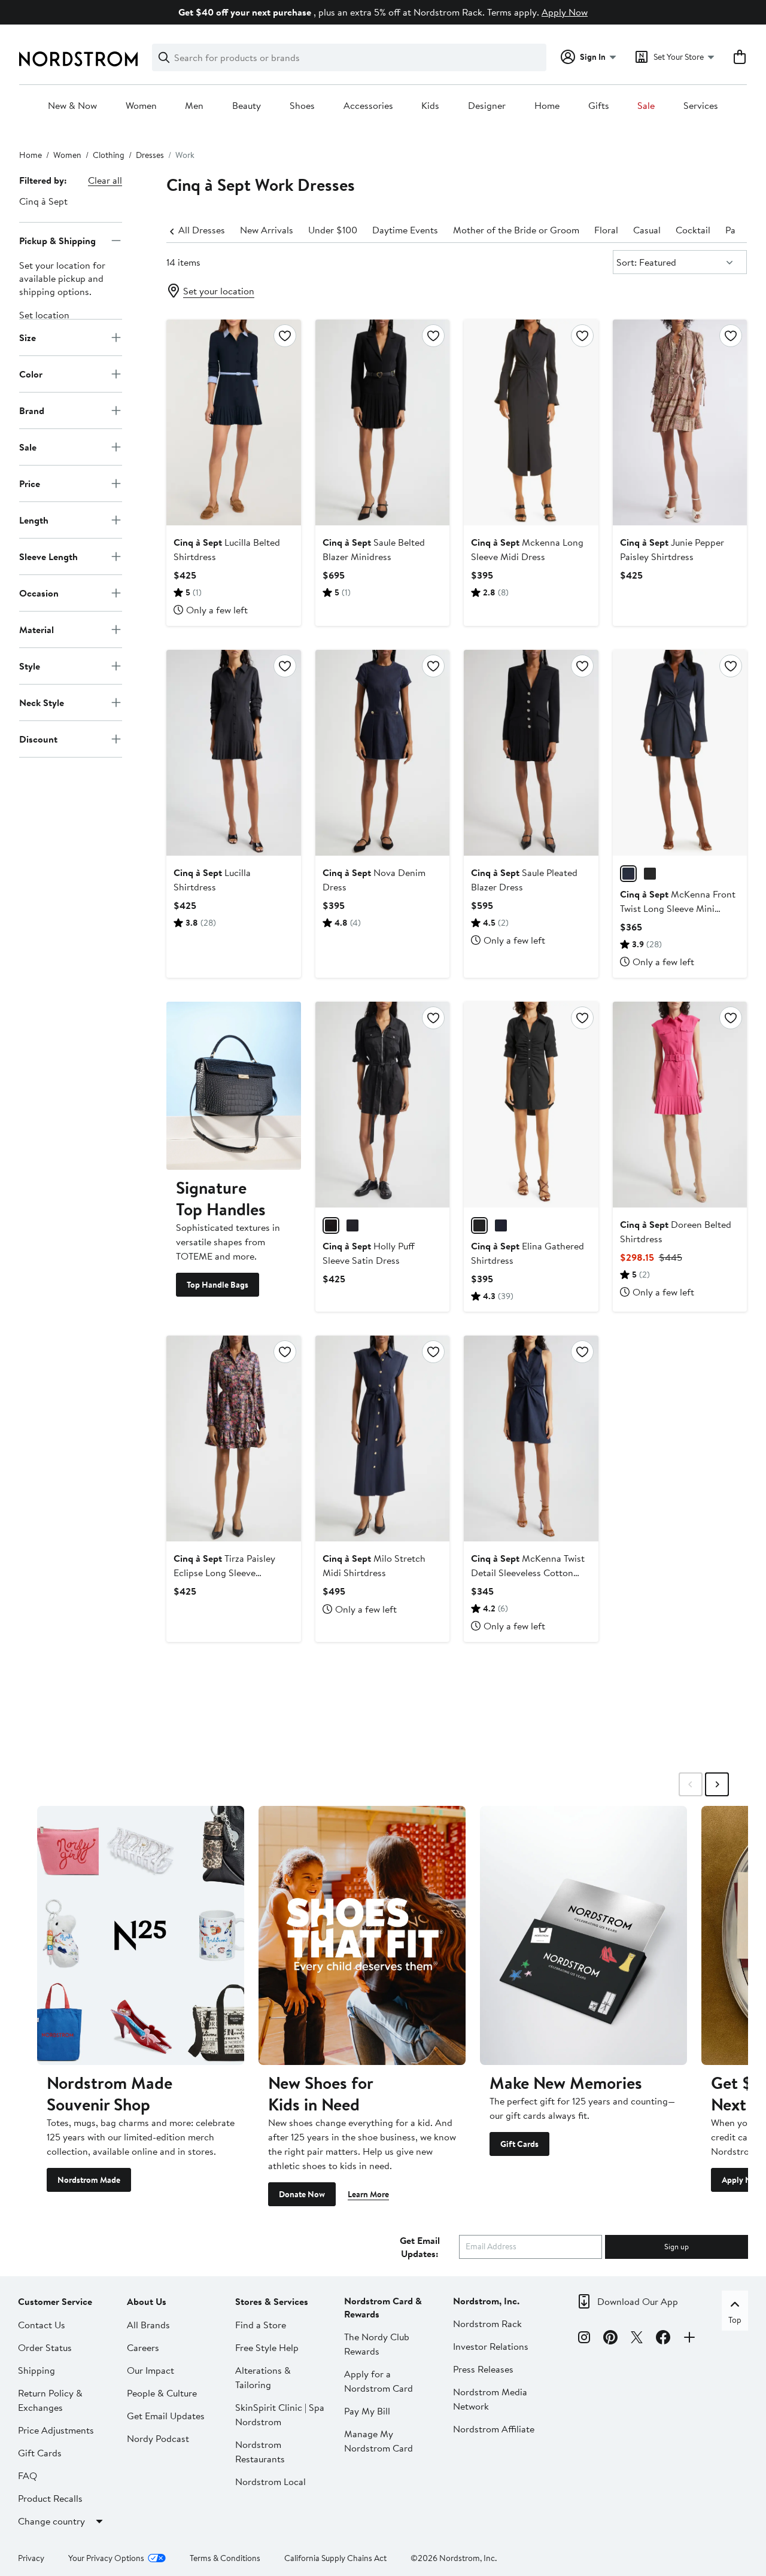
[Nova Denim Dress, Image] (382, 753)
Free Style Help (267, 2347)
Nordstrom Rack (487, 2323)
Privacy (31, 2558)
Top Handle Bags (218, 1285)
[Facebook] (663, 2339)
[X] (637, 2339)
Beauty (247, 106)
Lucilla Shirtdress (212, 880)
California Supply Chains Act (335, 2558)
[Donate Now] (362, 1935)
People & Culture (162, 2393)
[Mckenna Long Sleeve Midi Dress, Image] (531, 422)
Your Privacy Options (106, 2558)
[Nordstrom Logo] (78, 59)
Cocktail (693, 230)
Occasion (39, 592)
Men (194, 106)
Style (30, 665)
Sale (646, 106)
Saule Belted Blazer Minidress (374, 549)
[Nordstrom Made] (141, 1935)
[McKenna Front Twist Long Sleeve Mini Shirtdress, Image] (680, 753)
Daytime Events (405, 230)
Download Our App (638, 2301)
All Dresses (202, 230)
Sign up (677, 2246)
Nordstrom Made (89, 2180)
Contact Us (42, 2325)
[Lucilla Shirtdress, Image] (233, 753)
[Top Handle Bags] (233, 1085)
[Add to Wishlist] (285, 336)
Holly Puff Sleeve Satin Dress (369, 1253)
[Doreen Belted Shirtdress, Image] (680, 1105)
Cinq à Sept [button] (43, 201)
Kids (430, 106)
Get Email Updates (166, 2416)
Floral (606, 230)
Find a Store (261, 2325)
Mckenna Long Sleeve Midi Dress (527, 549)
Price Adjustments (56, 2430)
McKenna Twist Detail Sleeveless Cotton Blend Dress (528, 1573)
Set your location (219, 291)
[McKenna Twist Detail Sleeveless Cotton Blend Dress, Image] (531, 1438)
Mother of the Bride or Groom (516, 230)
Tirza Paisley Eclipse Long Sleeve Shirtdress (224, 1573)
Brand (32, 410)
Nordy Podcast (158, 2438)
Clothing (109, 155)
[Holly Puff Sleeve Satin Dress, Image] (382, 1105)
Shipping (37, 2370)
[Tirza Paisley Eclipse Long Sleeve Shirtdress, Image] (233, 1438)
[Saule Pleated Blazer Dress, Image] (531, 753)
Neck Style (42, 702)
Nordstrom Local (270, 2481)
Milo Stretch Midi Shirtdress (374, 1565)
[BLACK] (650, 874)
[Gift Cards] (583, 1935)
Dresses (150, 155)
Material (37, 629)
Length (34, 519)
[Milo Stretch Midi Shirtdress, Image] (382, 1438)
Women (141, 106)
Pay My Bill (367, 2411)
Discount (38, 738)
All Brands (148, 2325)
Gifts (599, 106)
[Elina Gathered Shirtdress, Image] (531, 1105)
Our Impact (151, 2370)
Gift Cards (519, 2144)
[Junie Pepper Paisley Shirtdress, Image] (680, 422)
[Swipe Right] (717, 1784)
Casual (647, 230)
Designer (487, 106)
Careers (143, 2347)
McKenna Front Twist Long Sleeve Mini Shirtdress (678, 908)
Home (547, 106)
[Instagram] (584, 2339)
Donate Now (302, 2194)
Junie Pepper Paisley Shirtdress (672, 549)
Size (28, 337)
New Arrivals (267, 230)
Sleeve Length (48, 556)
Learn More (368, 2194)
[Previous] (172, 230)
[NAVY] (628, 874)
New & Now (72, 106)
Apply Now (565, 12)
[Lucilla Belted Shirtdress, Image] (233, 422)
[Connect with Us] (689, 2339)
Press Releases (483, 2369)
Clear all (105, 180)
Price (30, 483)
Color (31, 373)
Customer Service (55, 2301)
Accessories (368, 106)
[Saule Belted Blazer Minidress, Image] (382, 422)
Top (735, 2320)
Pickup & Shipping (57, 240)
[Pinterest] (610, 2339)
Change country (51, 2521)
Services (701, 106)
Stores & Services (272, 2301)
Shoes (302, 106)
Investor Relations (491, 2346)
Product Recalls (50, 2498)
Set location (44, 315)
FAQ (28, 2475)
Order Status (45, 2347)
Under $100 (333, 230)
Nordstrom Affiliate (494, 2429)
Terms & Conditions (225, 2558)
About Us (147, 2301)
